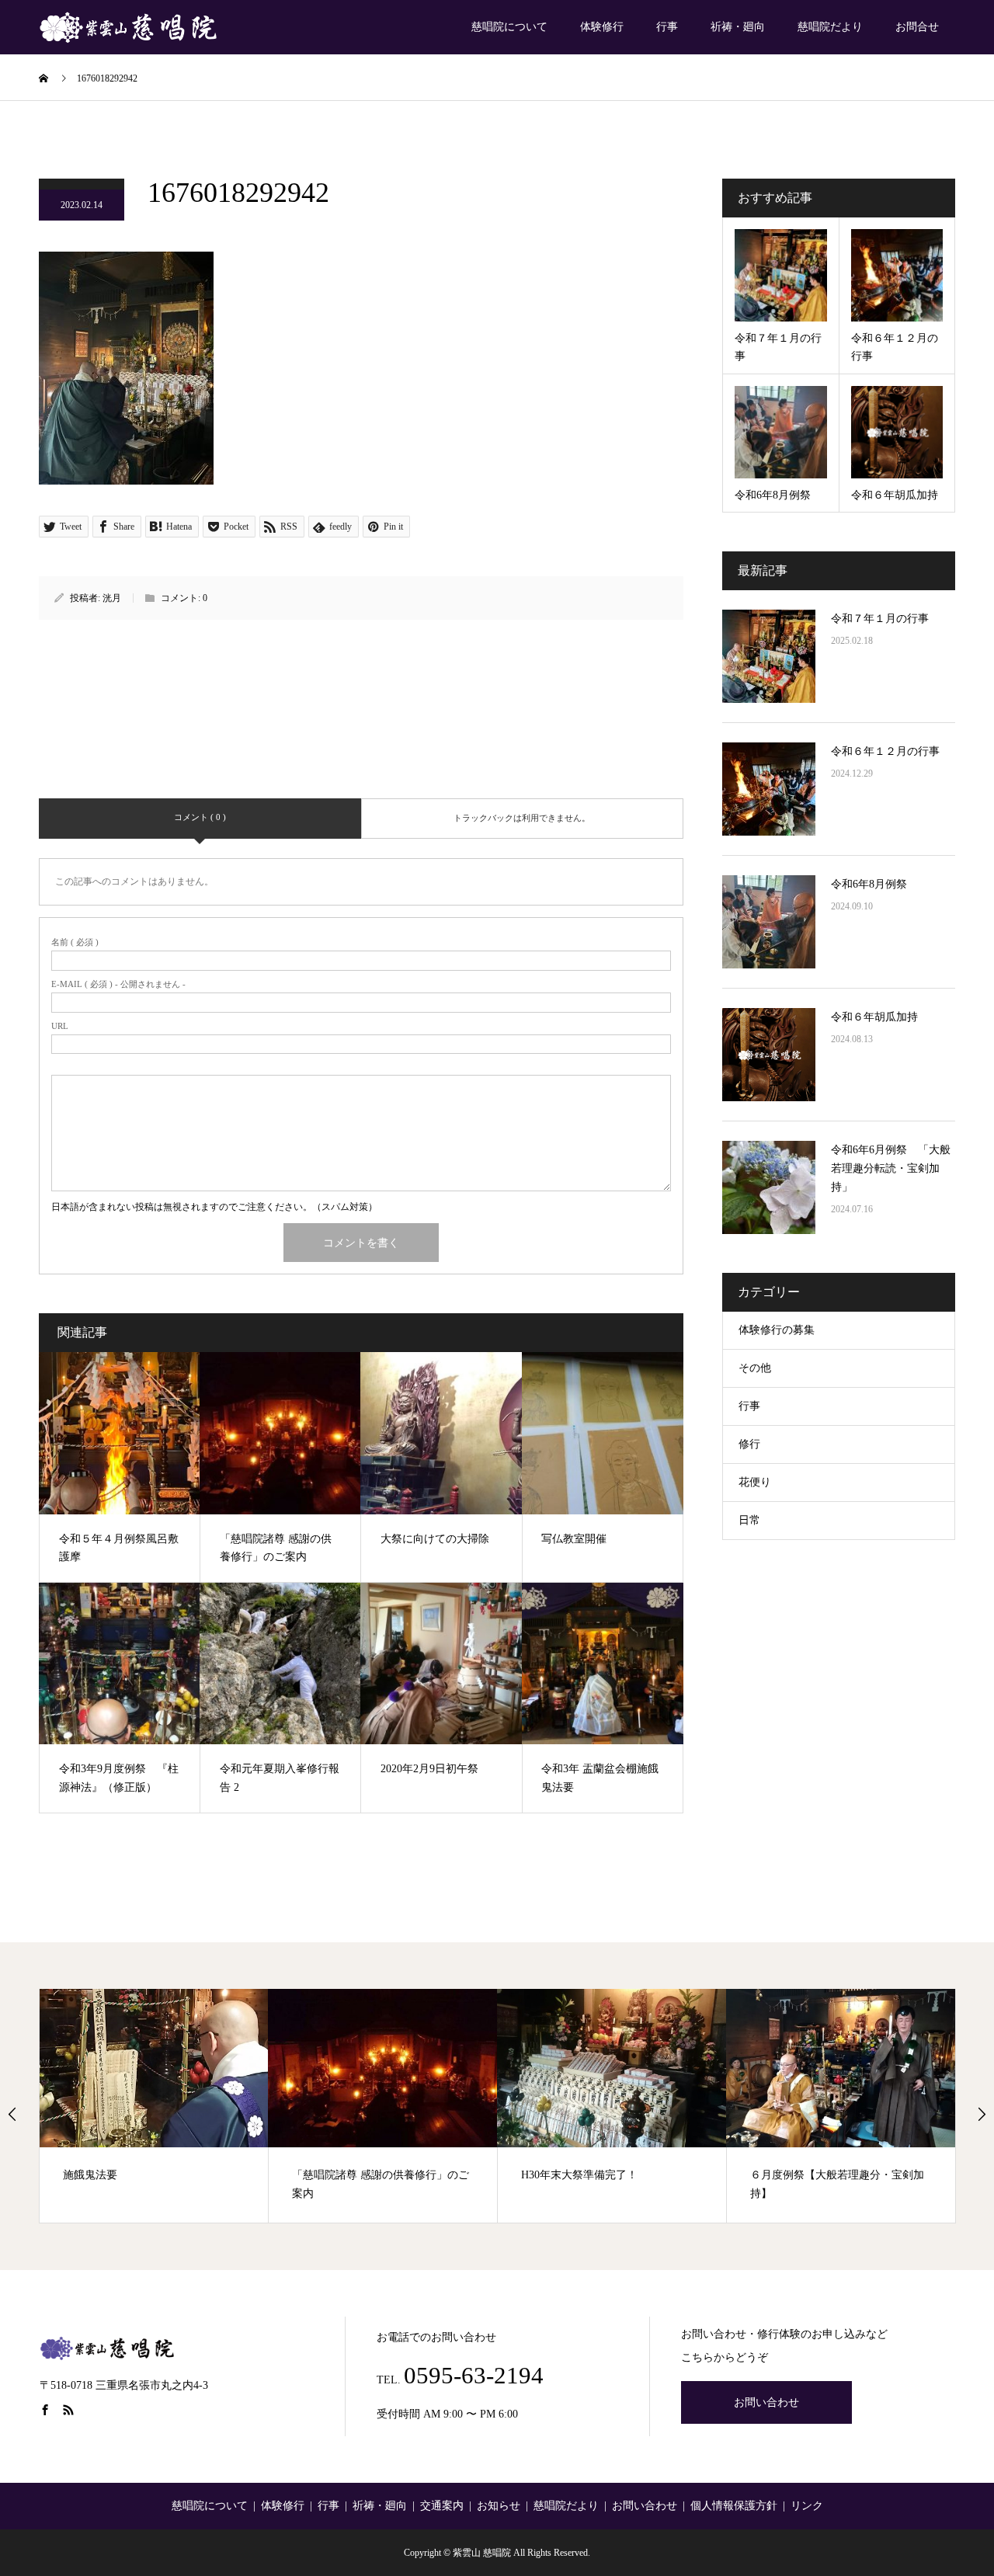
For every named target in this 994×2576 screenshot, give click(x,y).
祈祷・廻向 (738, 27)
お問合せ (917, 27)
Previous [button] (12, 2114)
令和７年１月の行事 (880, 619)
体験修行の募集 (777, 1330)
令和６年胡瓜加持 (874, 1017)
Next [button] (982, 2114)
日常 (749, 1520)
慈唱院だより (830, 27)
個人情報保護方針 (734, 2506)
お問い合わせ (766, 2402)
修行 (749, 1444)
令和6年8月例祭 (869, 884)
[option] (154, 2106)
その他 (755, 1368)
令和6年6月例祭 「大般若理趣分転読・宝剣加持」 (891, 1168)
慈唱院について (509, 27)
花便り (755, 1482)
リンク (807, 2506)
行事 (667, 27)
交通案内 (442, 2506)
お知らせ (499, 2506)
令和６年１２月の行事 (885, 751)
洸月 (112, 598)
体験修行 (602, 27)
